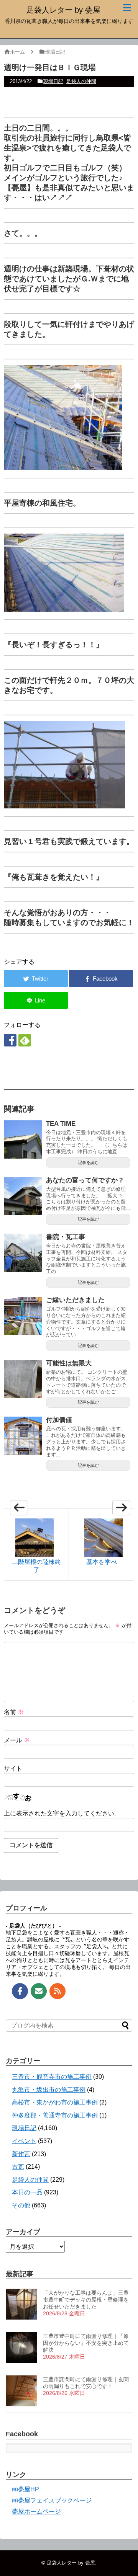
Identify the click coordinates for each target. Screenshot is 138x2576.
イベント (24, 2141)
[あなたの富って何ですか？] (23, 1196)
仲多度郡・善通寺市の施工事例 (55, 2115)
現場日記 (53, 81)
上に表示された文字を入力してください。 (62, 1813)
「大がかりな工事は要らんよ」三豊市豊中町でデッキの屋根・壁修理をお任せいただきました (86, 2300)
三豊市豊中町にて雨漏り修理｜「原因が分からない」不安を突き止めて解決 (86, 2343)
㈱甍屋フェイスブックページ (52, 2500)
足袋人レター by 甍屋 (63, 10)
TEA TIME (61, 1124)
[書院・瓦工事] (23, 1253)
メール (17, 1740)
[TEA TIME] (23, 1139)
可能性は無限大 (69, 1363)
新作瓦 (21, 2154)
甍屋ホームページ (36, 2512)
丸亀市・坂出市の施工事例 (49, 2090)
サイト (13, 1769)
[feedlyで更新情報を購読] (25, 1040)
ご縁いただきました (75, 1300)
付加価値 (59, 1420)
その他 (21, 2205)
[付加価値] (23, 1436)
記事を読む (88, 1162)
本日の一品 (27, 2192)
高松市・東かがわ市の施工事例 (55, 2102)
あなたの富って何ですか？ (85, 1180)
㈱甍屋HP (25, 2489)
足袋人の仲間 (81, 81)
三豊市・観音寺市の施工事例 (52, 2077)
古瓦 (18, 2167)
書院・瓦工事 (66, 1237)
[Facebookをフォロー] (10, 1040)
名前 (14, 1712)
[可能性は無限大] (23, 1379)
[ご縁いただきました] (23, 1316)
